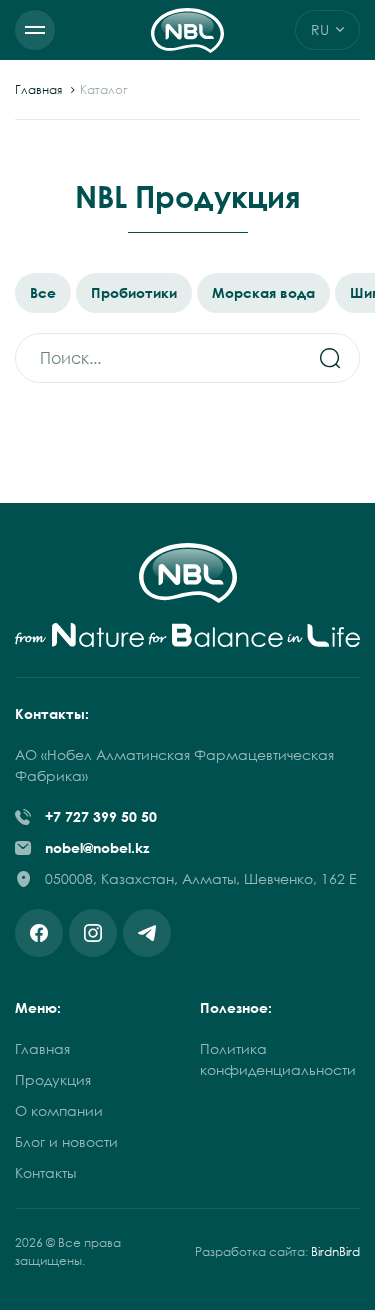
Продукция (53, 1079)
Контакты (45, 1172)
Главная (38, 89)
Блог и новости (66, 1141)
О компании (59, 1110)
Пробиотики (134, 292)
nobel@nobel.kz (97, 847)
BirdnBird (335, 1251)
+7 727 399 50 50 (101, 816)
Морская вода (263, 292)
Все (43, 292)
